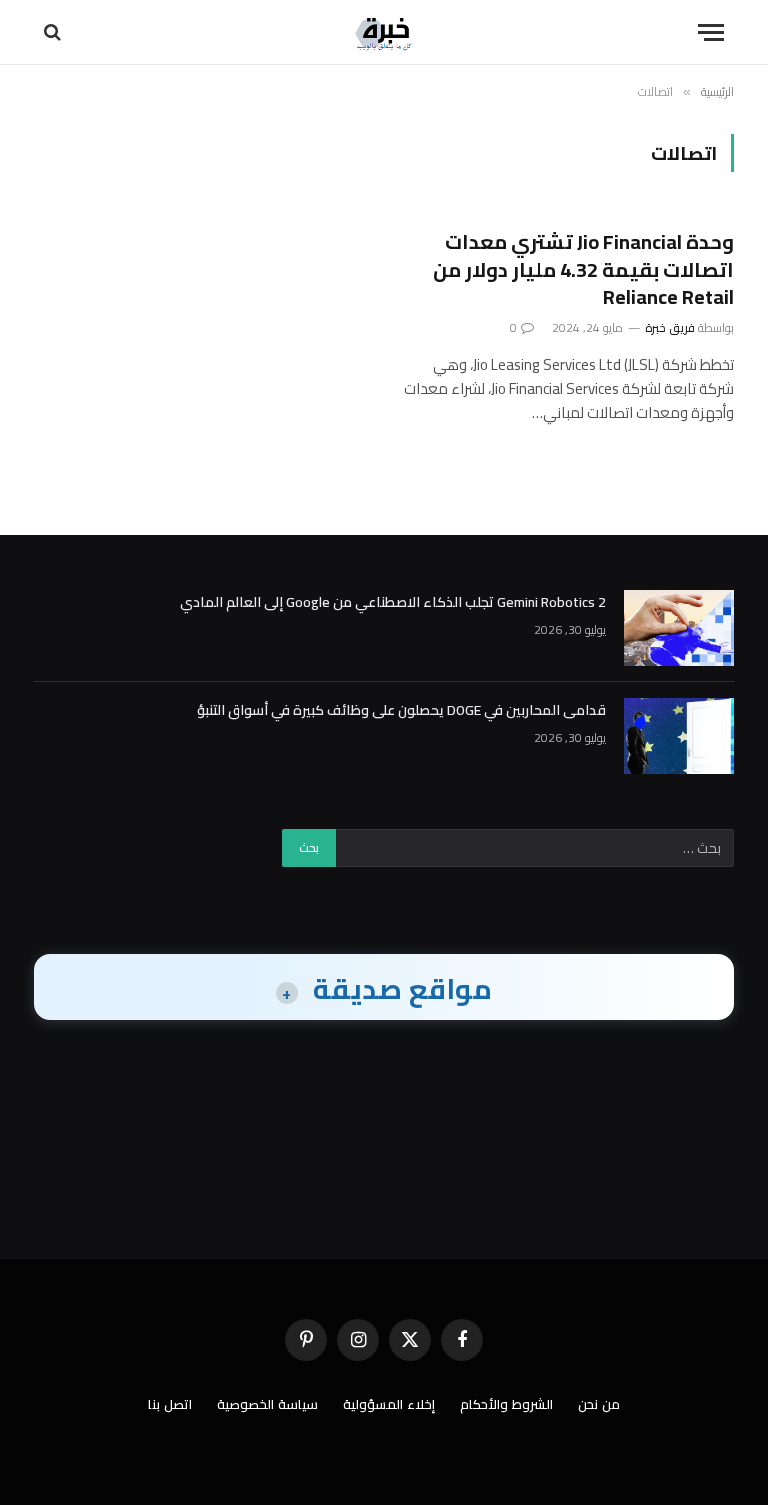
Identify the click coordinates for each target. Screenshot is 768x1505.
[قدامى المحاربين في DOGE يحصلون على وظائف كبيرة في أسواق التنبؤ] (679, 736)
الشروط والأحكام (506, 1404)
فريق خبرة (670, 327)
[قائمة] (711, 32)
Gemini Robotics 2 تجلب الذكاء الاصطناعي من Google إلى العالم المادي (393, 602)
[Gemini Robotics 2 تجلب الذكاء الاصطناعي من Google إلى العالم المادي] (679, 628)
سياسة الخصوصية (267, 1404)
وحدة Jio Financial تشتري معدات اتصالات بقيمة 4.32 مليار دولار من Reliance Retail (583, 269)
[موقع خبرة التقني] (384, 32)
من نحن (599, 1404)
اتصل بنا (170, 1404)
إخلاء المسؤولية (389, 1404)
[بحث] (54, 32)
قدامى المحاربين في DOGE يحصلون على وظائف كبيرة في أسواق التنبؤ (401, 710)
